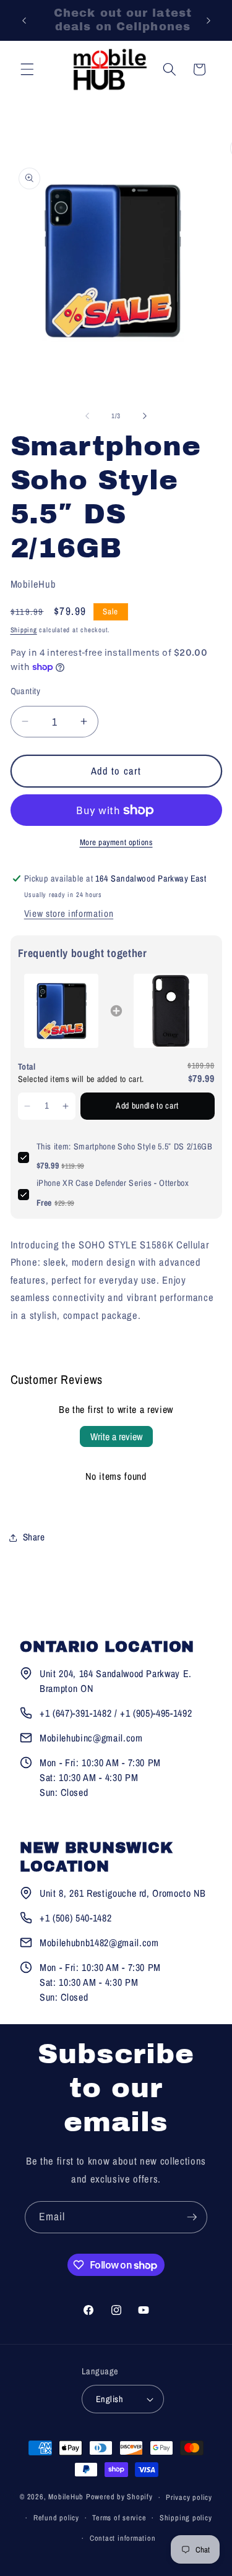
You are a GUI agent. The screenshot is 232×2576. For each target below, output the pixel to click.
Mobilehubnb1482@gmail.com (99, 1943)
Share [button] (34, 1537)
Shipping (24, 630)
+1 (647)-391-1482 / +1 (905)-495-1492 (116, 1713)
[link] (62, 1011)
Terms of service (119, 2518)
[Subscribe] (192, 2217)
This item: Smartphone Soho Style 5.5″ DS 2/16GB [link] (125, 1146)
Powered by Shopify (119, 2497)
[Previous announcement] (24, 20)
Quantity (26, 691)
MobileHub (66, 2497)
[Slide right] (145, 416)
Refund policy (56, 2518)
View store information (69, 913)
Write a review (116, 1436)
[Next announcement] (208, 20)
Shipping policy (186, 2518)
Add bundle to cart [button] (147, 1106)
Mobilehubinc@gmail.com (91, 1738)
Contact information (123, 2538)
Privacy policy (189, 2497)
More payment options (116, 842)
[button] (27, 69)
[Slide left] (87, 416)
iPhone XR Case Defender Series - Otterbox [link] (113, 1183)
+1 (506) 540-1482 (75, 1918)
